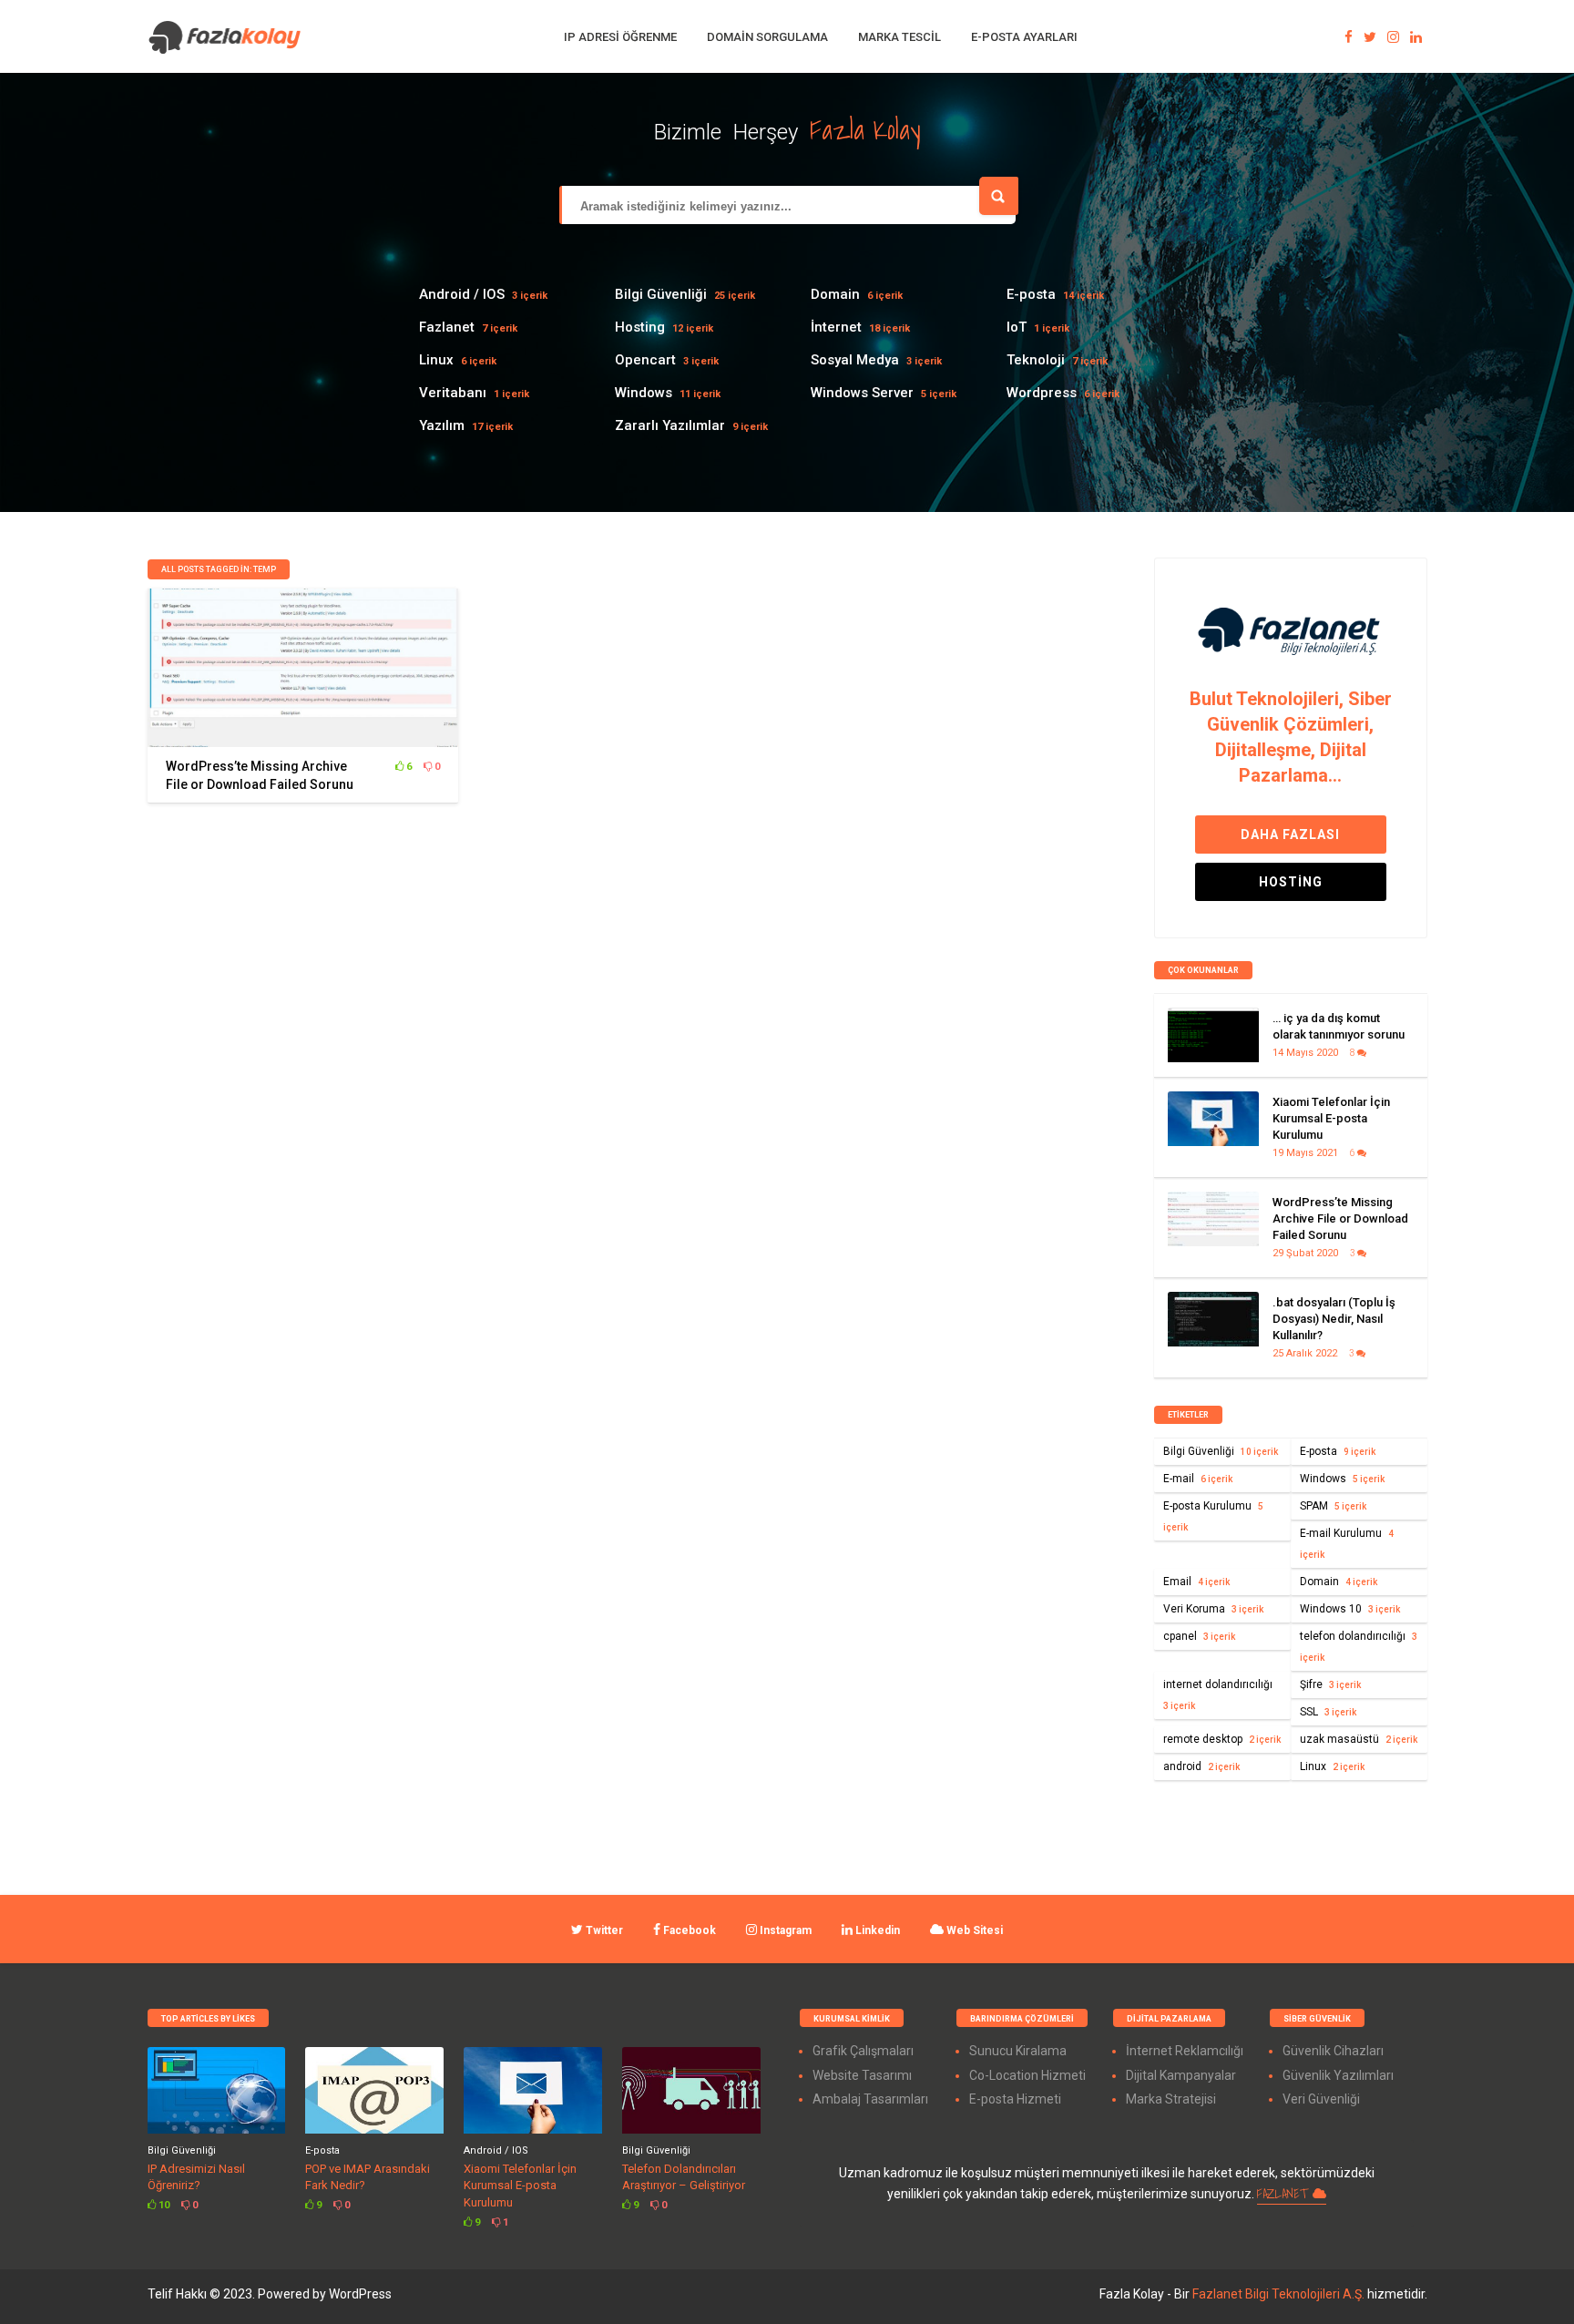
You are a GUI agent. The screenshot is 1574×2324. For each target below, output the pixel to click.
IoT (1017, 327)
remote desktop (1222, 1739)
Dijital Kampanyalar (1181, 2075)
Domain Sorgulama (767, 37)
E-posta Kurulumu (1213, 1516)
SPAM (1333, 1506)
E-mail (1198, 1479)
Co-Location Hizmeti (1027, 2075)
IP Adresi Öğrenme (620, 37)
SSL (1328, 1712)
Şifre (1330, 1684)
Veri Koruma (1213, 1609)
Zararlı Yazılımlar (670, 425)
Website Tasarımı (862, 2075)
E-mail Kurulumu (1347, 1543)
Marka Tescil (899, 37)
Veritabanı (453, 393)
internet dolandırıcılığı (1218, 1694)
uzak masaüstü (1359, 1739)
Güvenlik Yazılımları (1338, 2075)
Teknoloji (1036, 360)
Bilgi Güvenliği (661, 294)
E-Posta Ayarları (1024, 37)
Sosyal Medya (855, 360)
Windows (644, 393)
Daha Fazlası (1290, 834)
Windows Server (862, 393)
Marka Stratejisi (1171, 2099)
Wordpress (1042, 393)
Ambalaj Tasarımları (870, 2099)
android (1201, 1766)
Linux (436, 360)
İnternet (836, 327)
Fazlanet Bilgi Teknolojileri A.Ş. (1280, 2294)
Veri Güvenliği (1321, 2099)
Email (1196, 1582)
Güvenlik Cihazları (1333, 2051)
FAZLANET (1285, 2194)
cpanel (1199, 1636)
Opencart (645, 360)
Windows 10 (1350, 1609)
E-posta (1031, 294)
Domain (835, 294)
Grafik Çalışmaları (863, 2051)
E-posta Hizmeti (1015, 2099)
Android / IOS (462, 294)
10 (163, 2205)
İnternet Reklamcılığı (1185, 2051)
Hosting (640, 327)
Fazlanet (447, 327)
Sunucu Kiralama (1018, 2051)
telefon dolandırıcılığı (1359, 1646)
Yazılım (442, 425)
